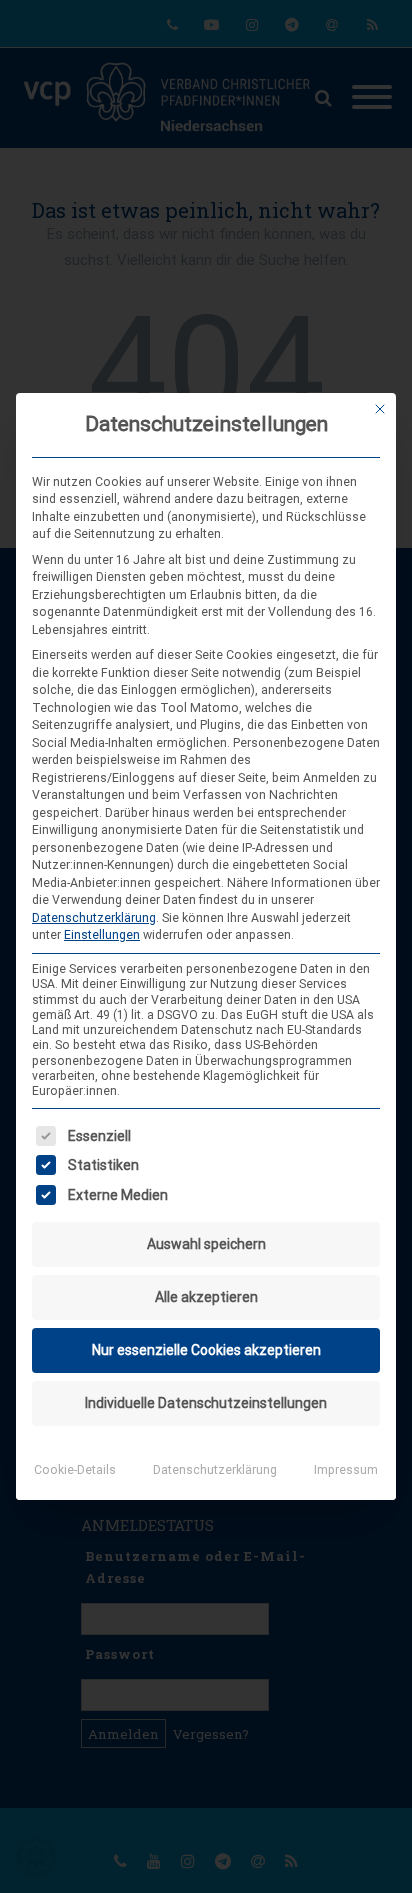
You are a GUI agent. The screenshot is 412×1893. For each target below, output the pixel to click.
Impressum (346, 1470)
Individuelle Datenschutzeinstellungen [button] (206, 1403)
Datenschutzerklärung (94, 918)
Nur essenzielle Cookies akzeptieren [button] (206, 1350)
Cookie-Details (75, 1470)
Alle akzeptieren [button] (206, 1297)
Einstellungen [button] (102, 935)
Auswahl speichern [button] (206, 1244)
